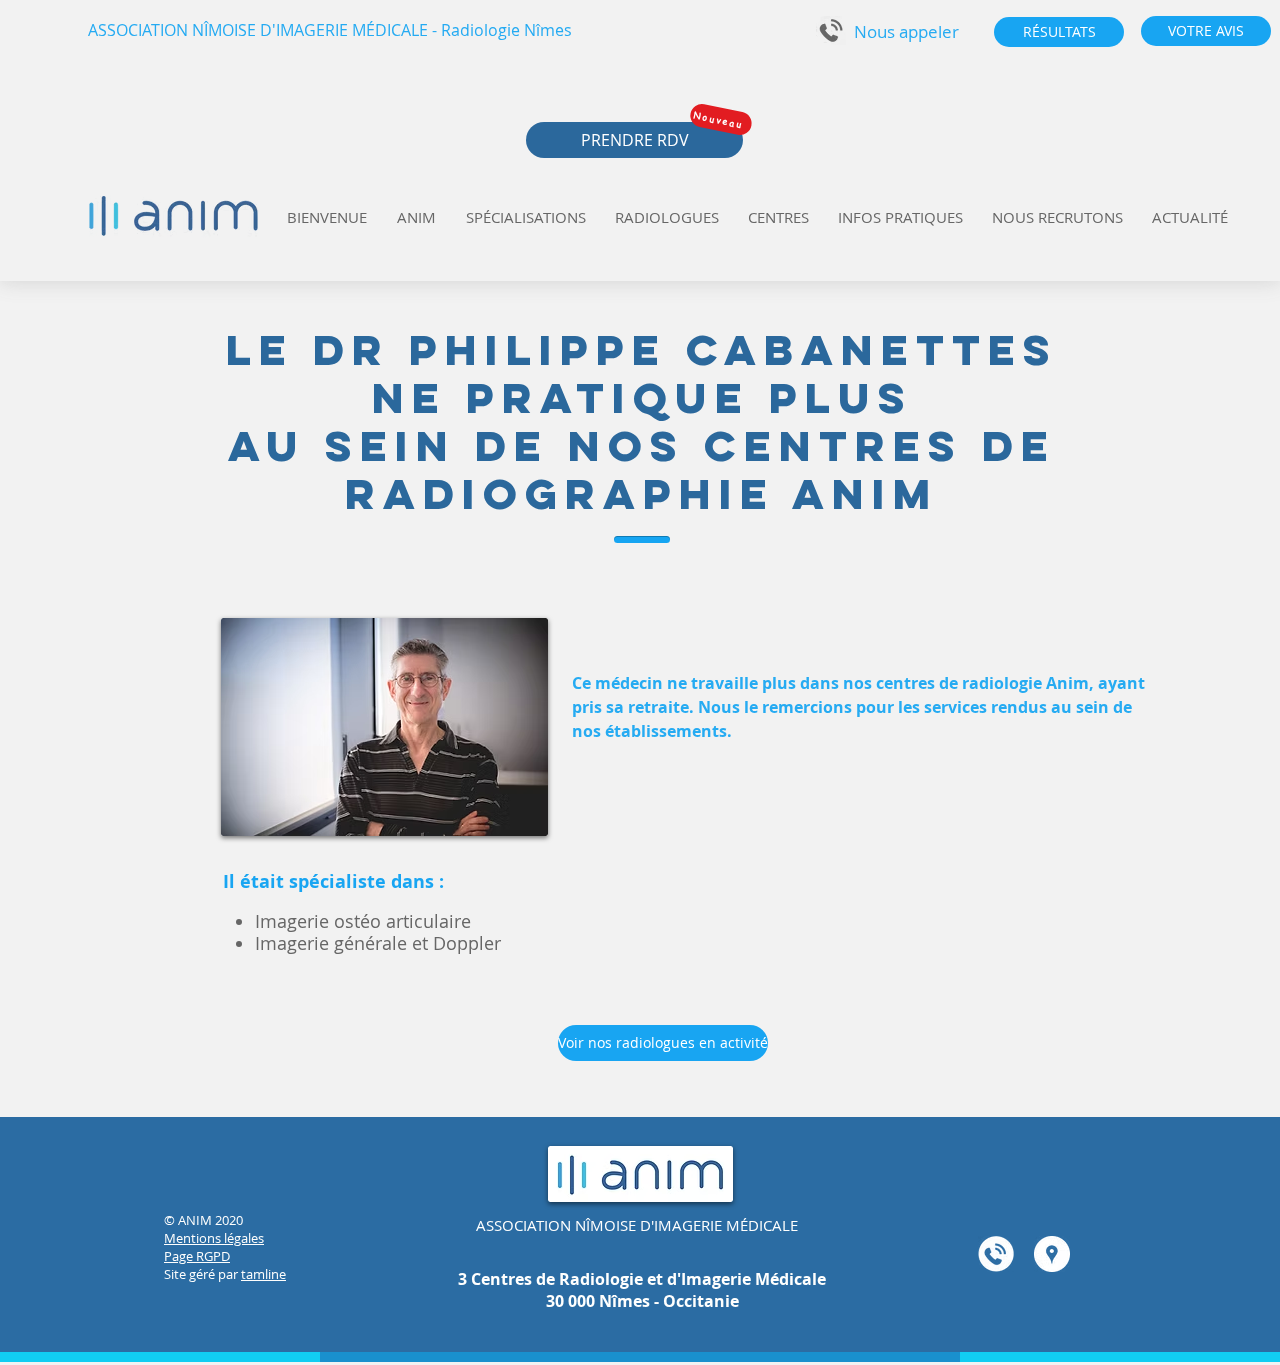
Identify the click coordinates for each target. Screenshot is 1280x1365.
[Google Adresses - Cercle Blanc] (1052, 1254)
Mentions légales (214, 1238)
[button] (906, 32)
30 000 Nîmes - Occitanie (642, 1301)
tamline (263, 1274)
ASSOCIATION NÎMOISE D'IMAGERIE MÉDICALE (637, 1225)
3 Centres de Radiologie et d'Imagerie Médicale (642, 1279)
